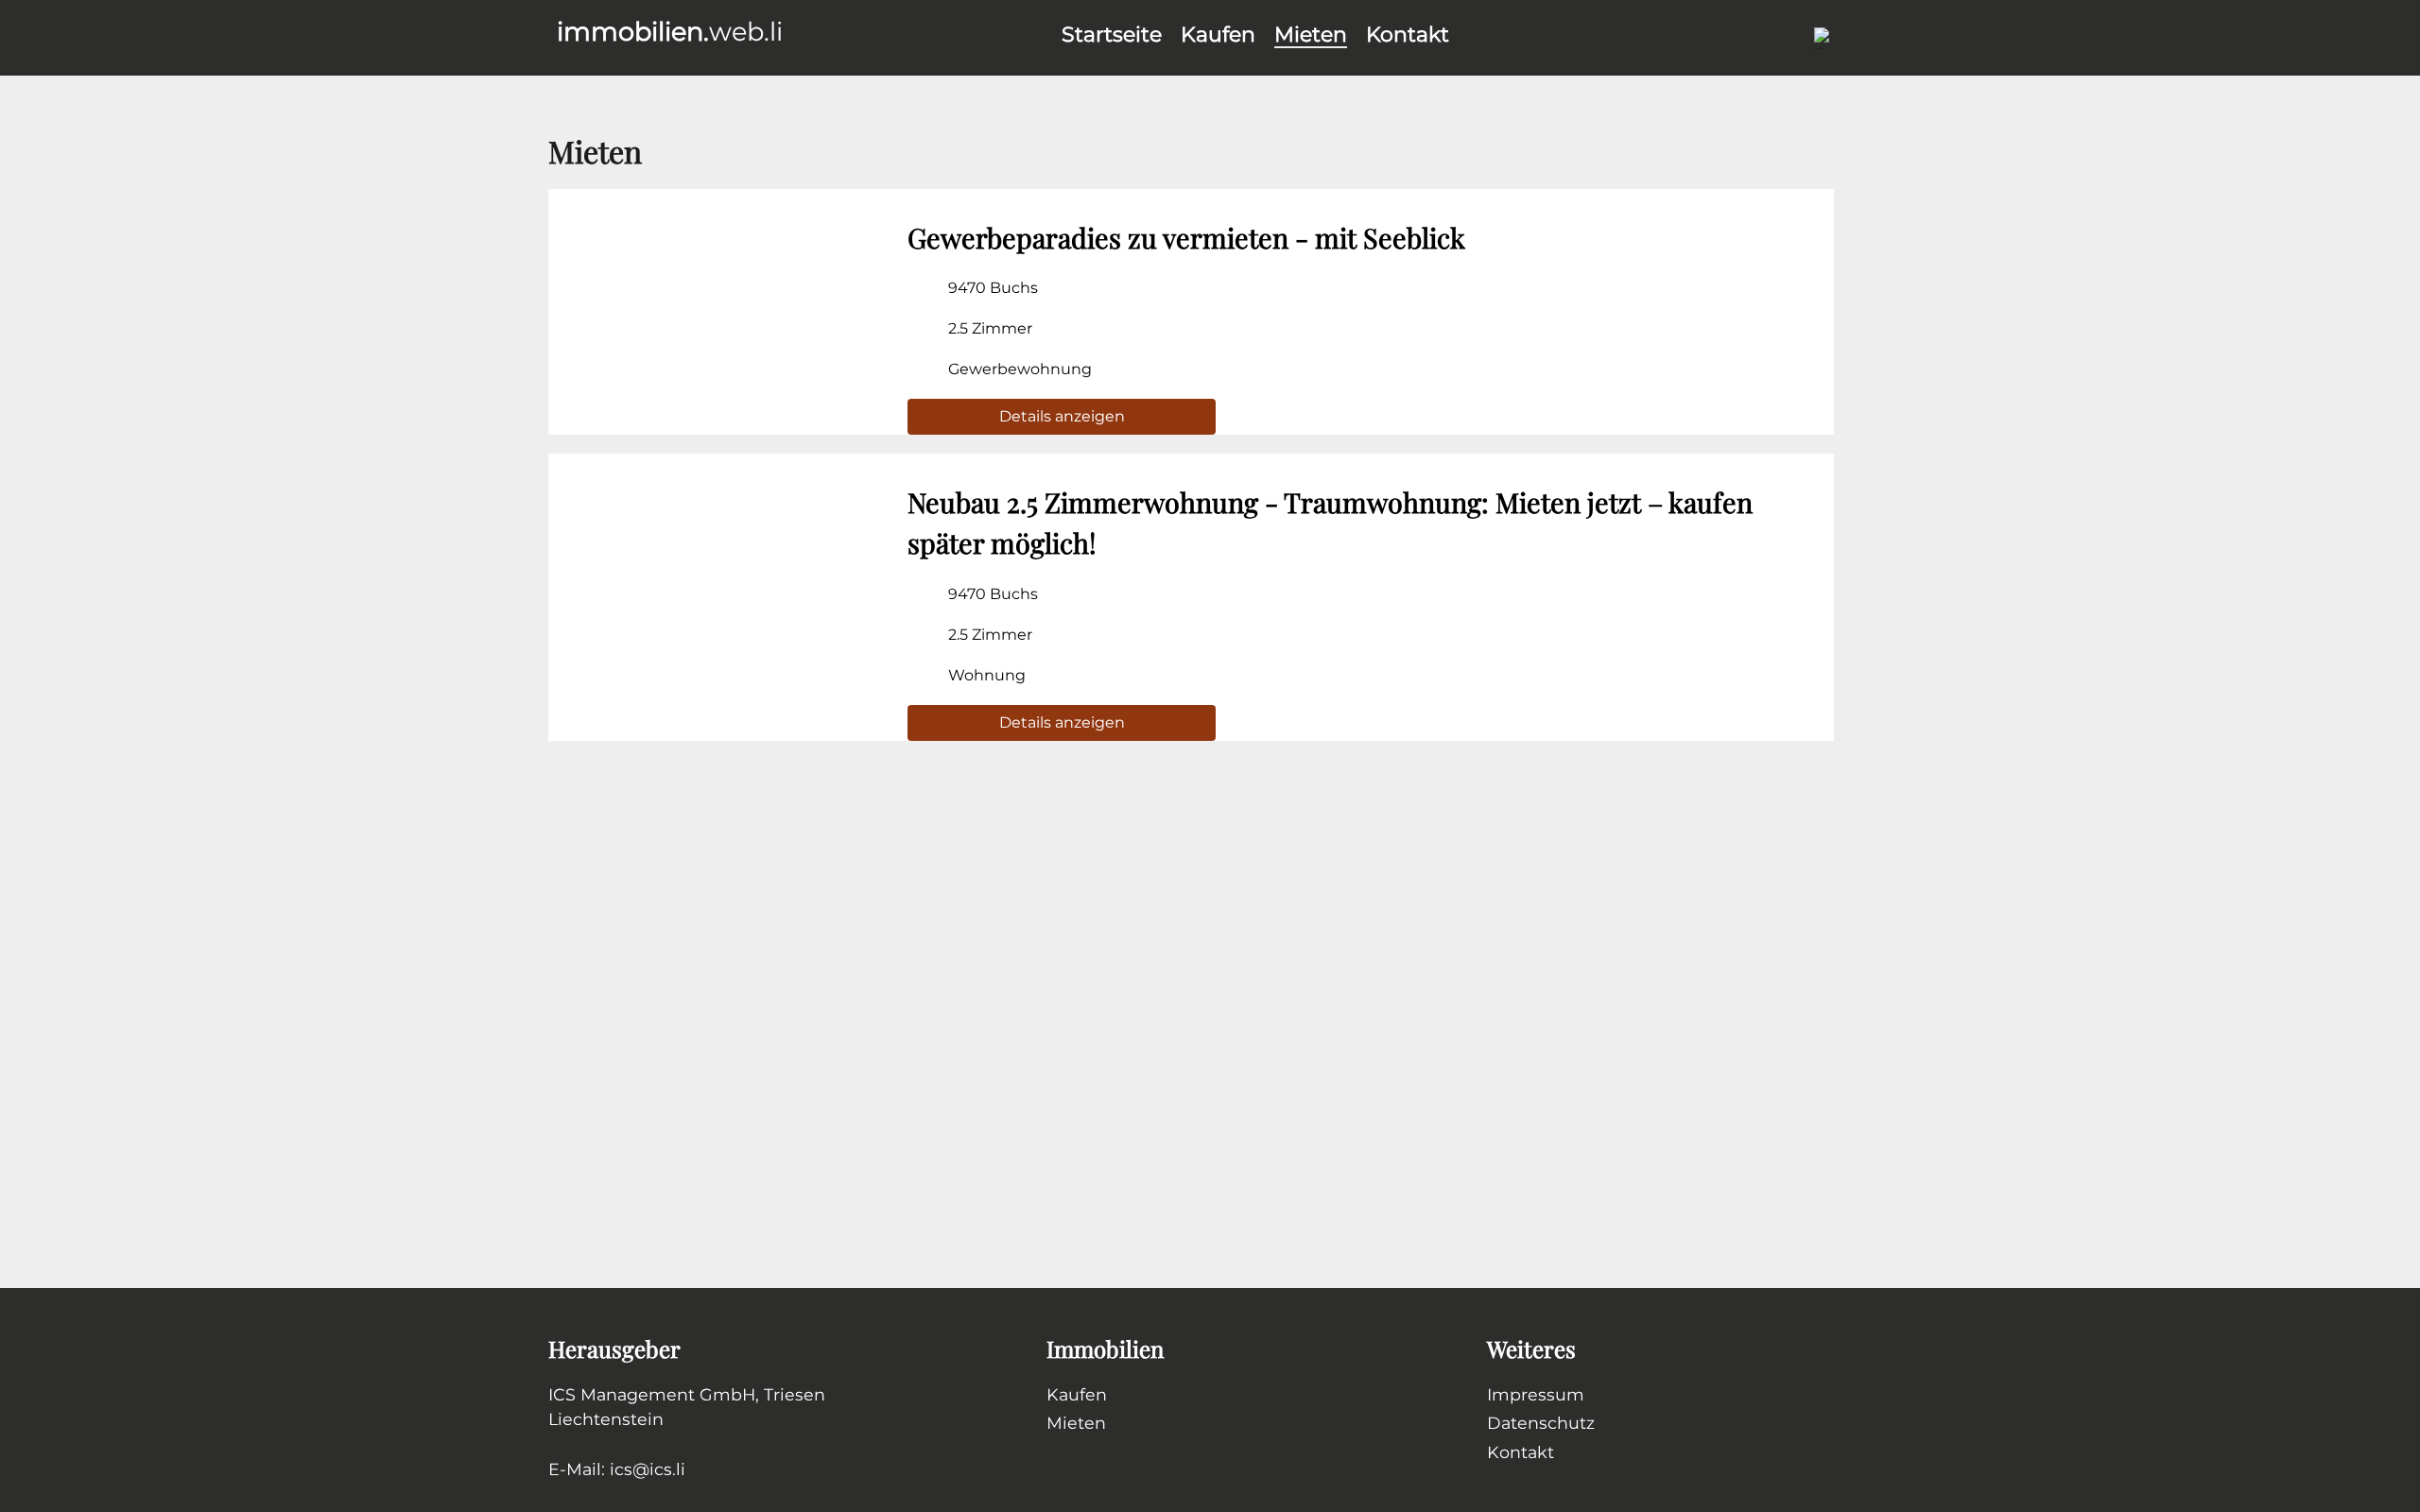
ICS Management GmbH (652, 1394)
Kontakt (1408, 34)
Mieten (1311, 34)
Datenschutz (1541, 1423)
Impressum (1536, 1394)
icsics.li (648, 1469)
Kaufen (1218, 34)
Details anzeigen (1062, 416)
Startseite (1112, 34)
